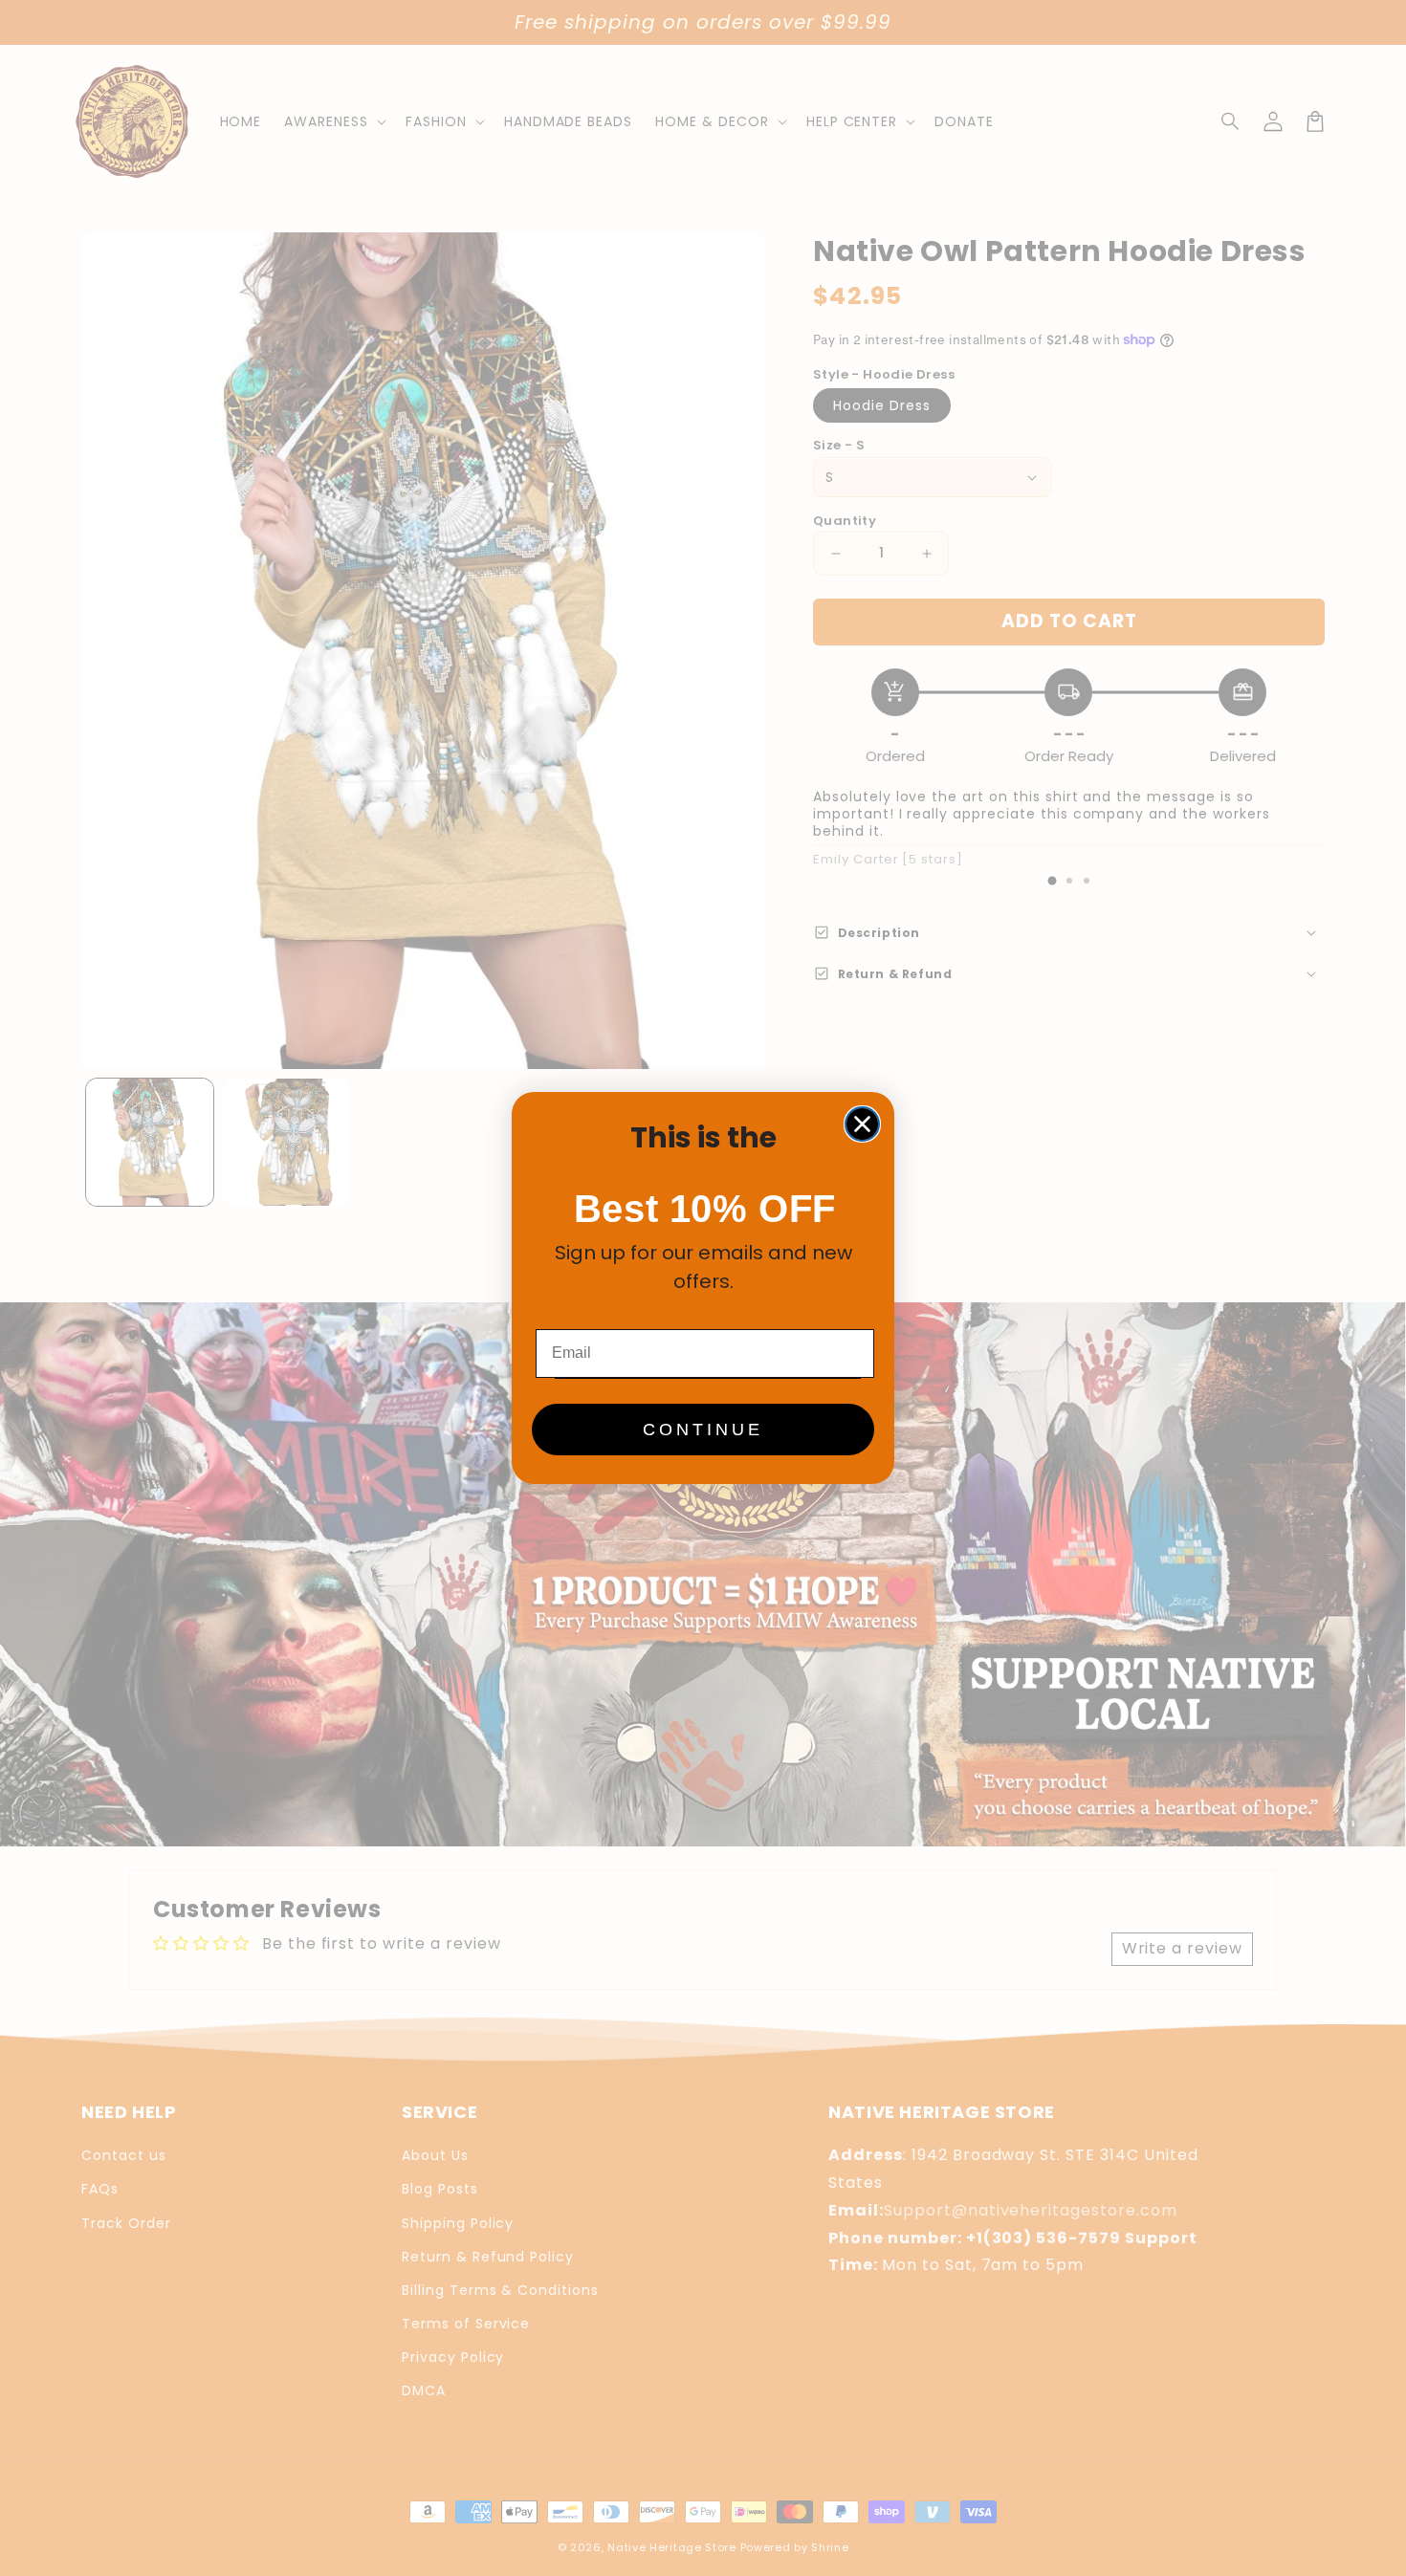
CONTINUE (703, 1430)
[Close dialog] (862, 1124)
